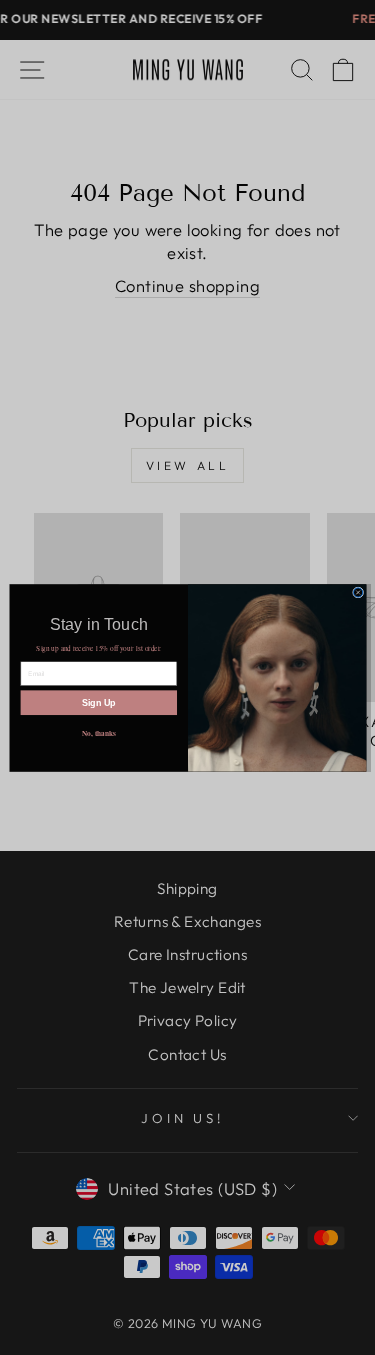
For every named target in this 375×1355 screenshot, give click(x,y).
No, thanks (98, 732)
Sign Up (98, 702)
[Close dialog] (357, 591)
